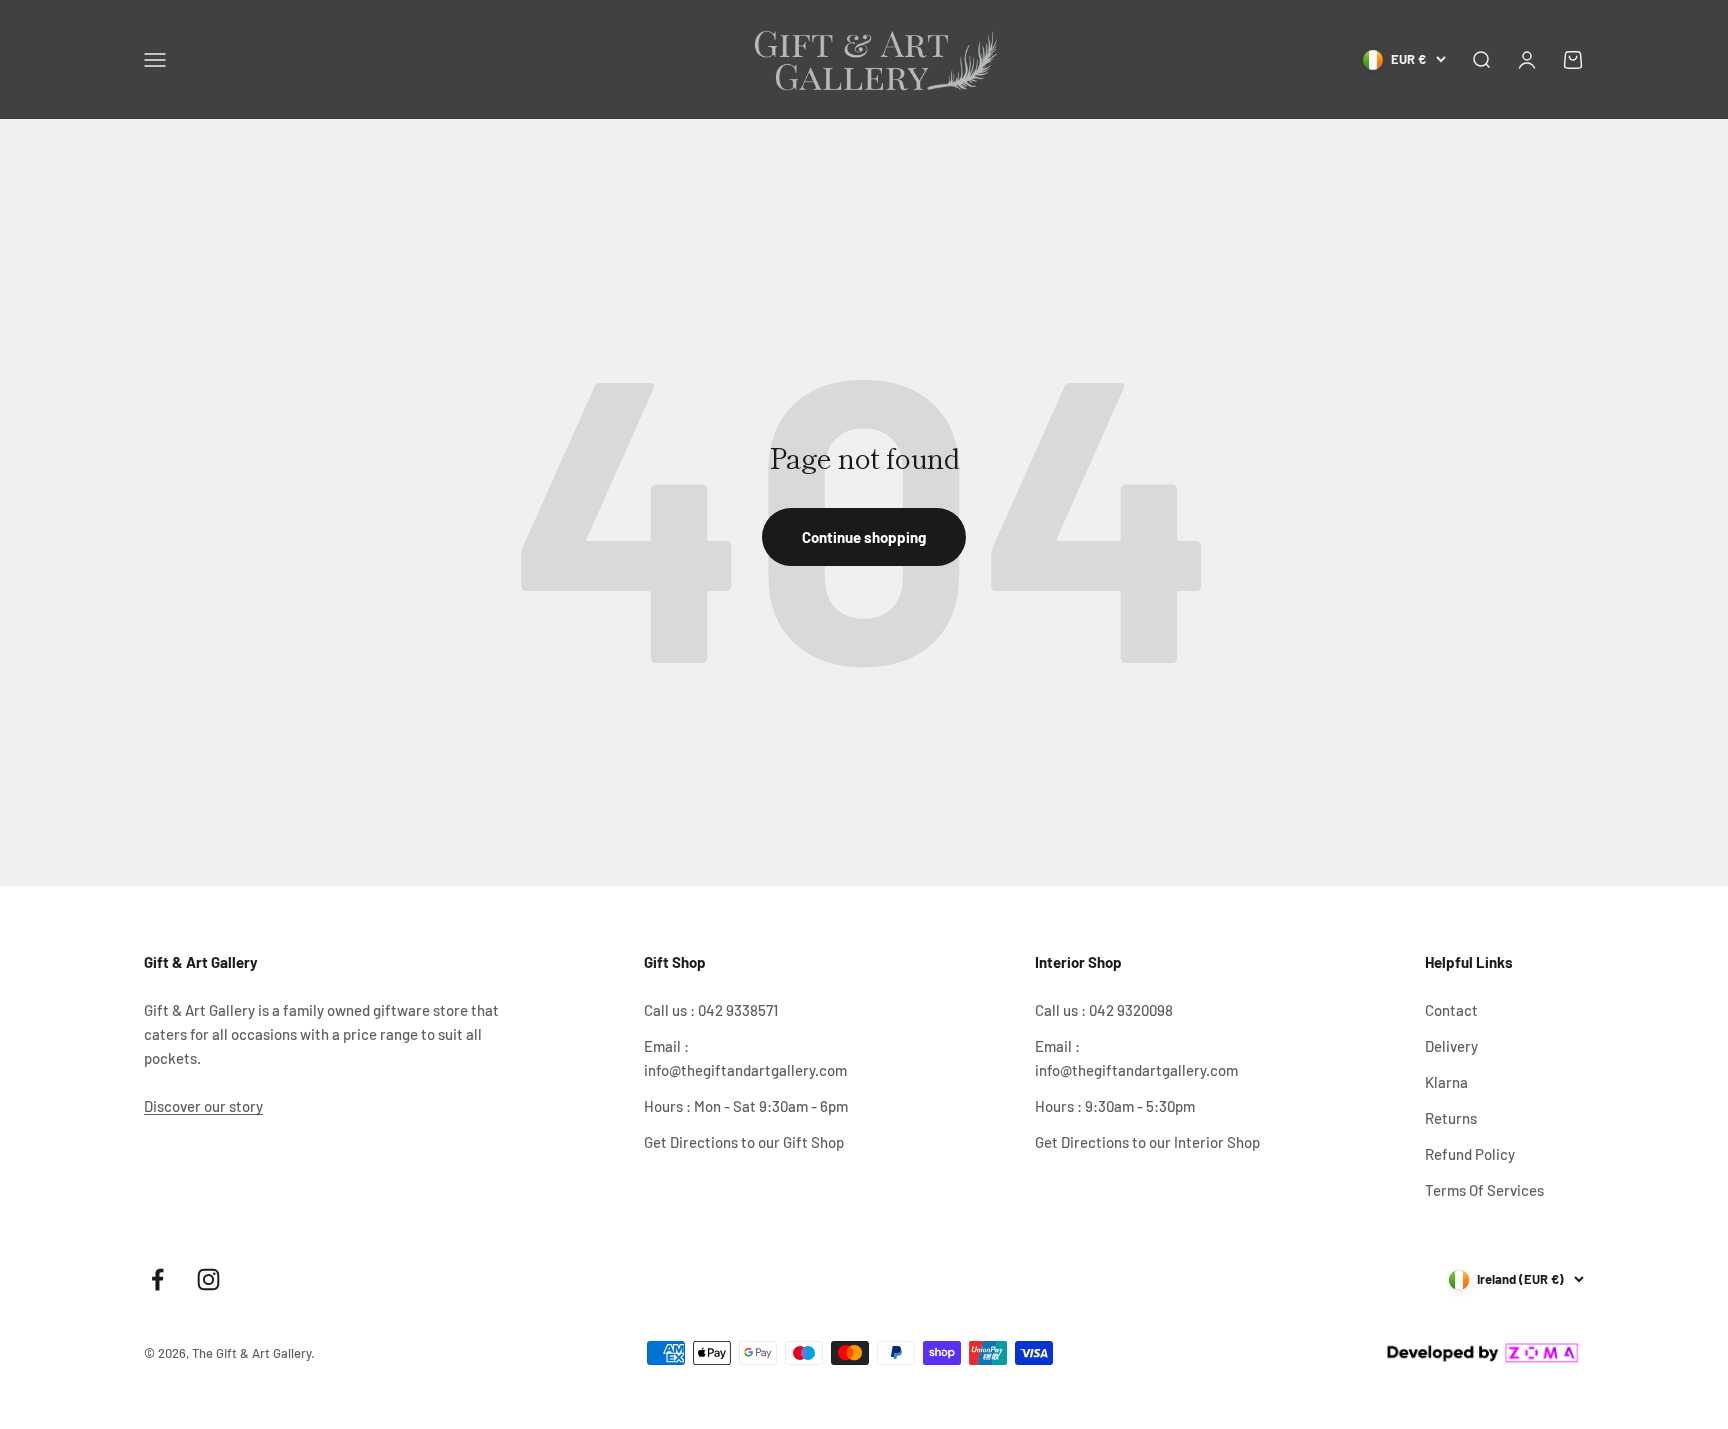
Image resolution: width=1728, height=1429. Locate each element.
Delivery (1451, 1046)
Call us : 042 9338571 (711, 1010)
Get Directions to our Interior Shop (1147, 1142)
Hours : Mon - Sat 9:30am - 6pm (746, 1106)
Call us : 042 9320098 (1104, 1010)
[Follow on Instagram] (208, 1279)
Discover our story (203, 1106)
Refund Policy (1470, 1154)
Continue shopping (864, 537)
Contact (1451, 1010)
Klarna (1446, 1082)
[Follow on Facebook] (157, 1279)
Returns (1451, 1118)
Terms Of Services (1484, 1190)
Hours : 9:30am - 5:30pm (1115, 1106)
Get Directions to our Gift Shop (744, 1142)
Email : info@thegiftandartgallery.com (745, 1058)
